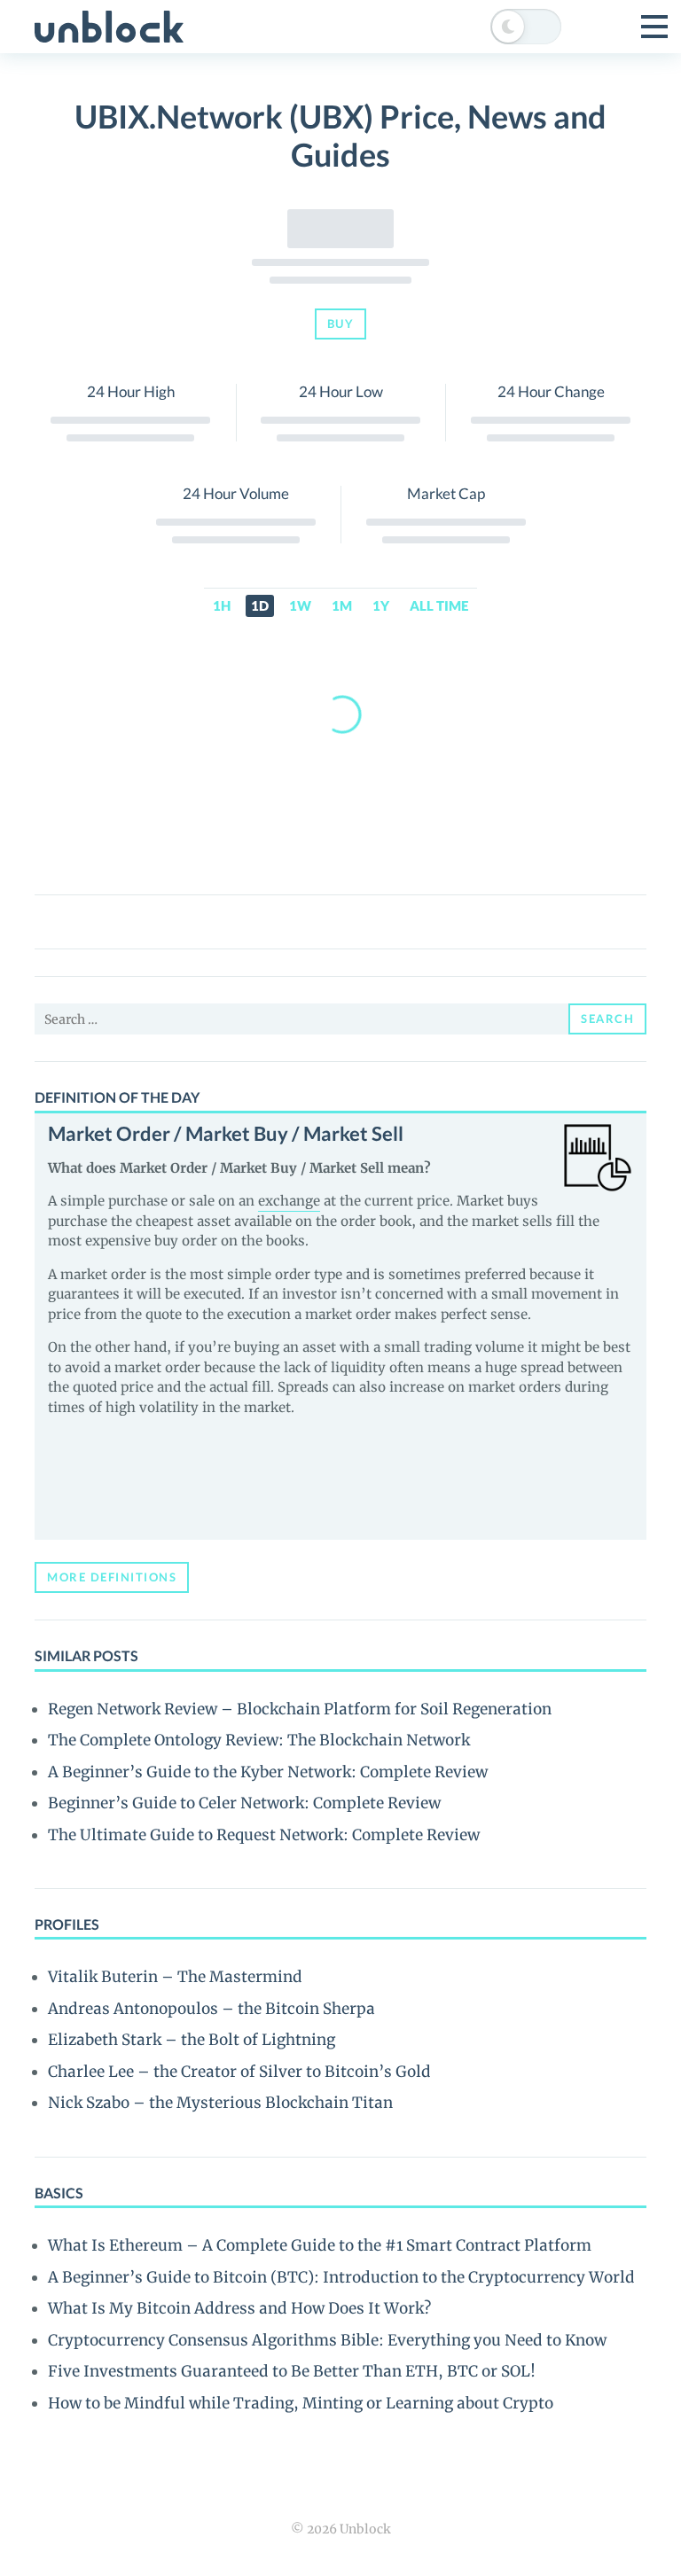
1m (342, 605)
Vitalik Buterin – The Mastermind (175, 1977)
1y (381, 605)
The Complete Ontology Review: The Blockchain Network (259, 1740)
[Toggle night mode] (526, 27)
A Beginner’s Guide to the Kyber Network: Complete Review (268, 1772)
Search (607, 1019)
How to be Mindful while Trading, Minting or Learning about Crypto (301, 2403)
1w (300, 605)
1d (260, 605)
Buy (341, 324)
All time (439, 605)
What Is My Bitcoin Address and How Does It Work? (239, 2308)
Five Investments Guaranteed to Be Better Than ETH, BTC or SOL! (292, 2371)
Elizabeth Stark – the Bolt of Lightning (192, 2040)
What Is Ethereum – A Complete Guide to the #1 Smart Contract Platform (320, 2245)
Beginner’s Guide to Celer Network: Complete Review (244, 1803)
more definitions (112, 1577)
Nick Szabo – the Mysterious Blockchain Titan (220, 2103)
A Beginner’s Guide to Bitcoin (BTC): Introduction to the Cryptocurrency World (341, 2277)
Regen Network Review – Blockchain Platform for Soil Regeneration (300, 1709)
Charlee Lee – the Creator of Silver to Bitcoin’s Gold (239, 2072)
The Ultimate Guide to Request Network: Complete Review (264, 1835)
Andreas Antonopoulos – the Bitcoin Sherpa (211, 2009)
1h (222, 605)
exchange (289, 1201)
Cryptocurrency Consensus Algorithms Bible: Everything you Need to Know (327, 2340)
